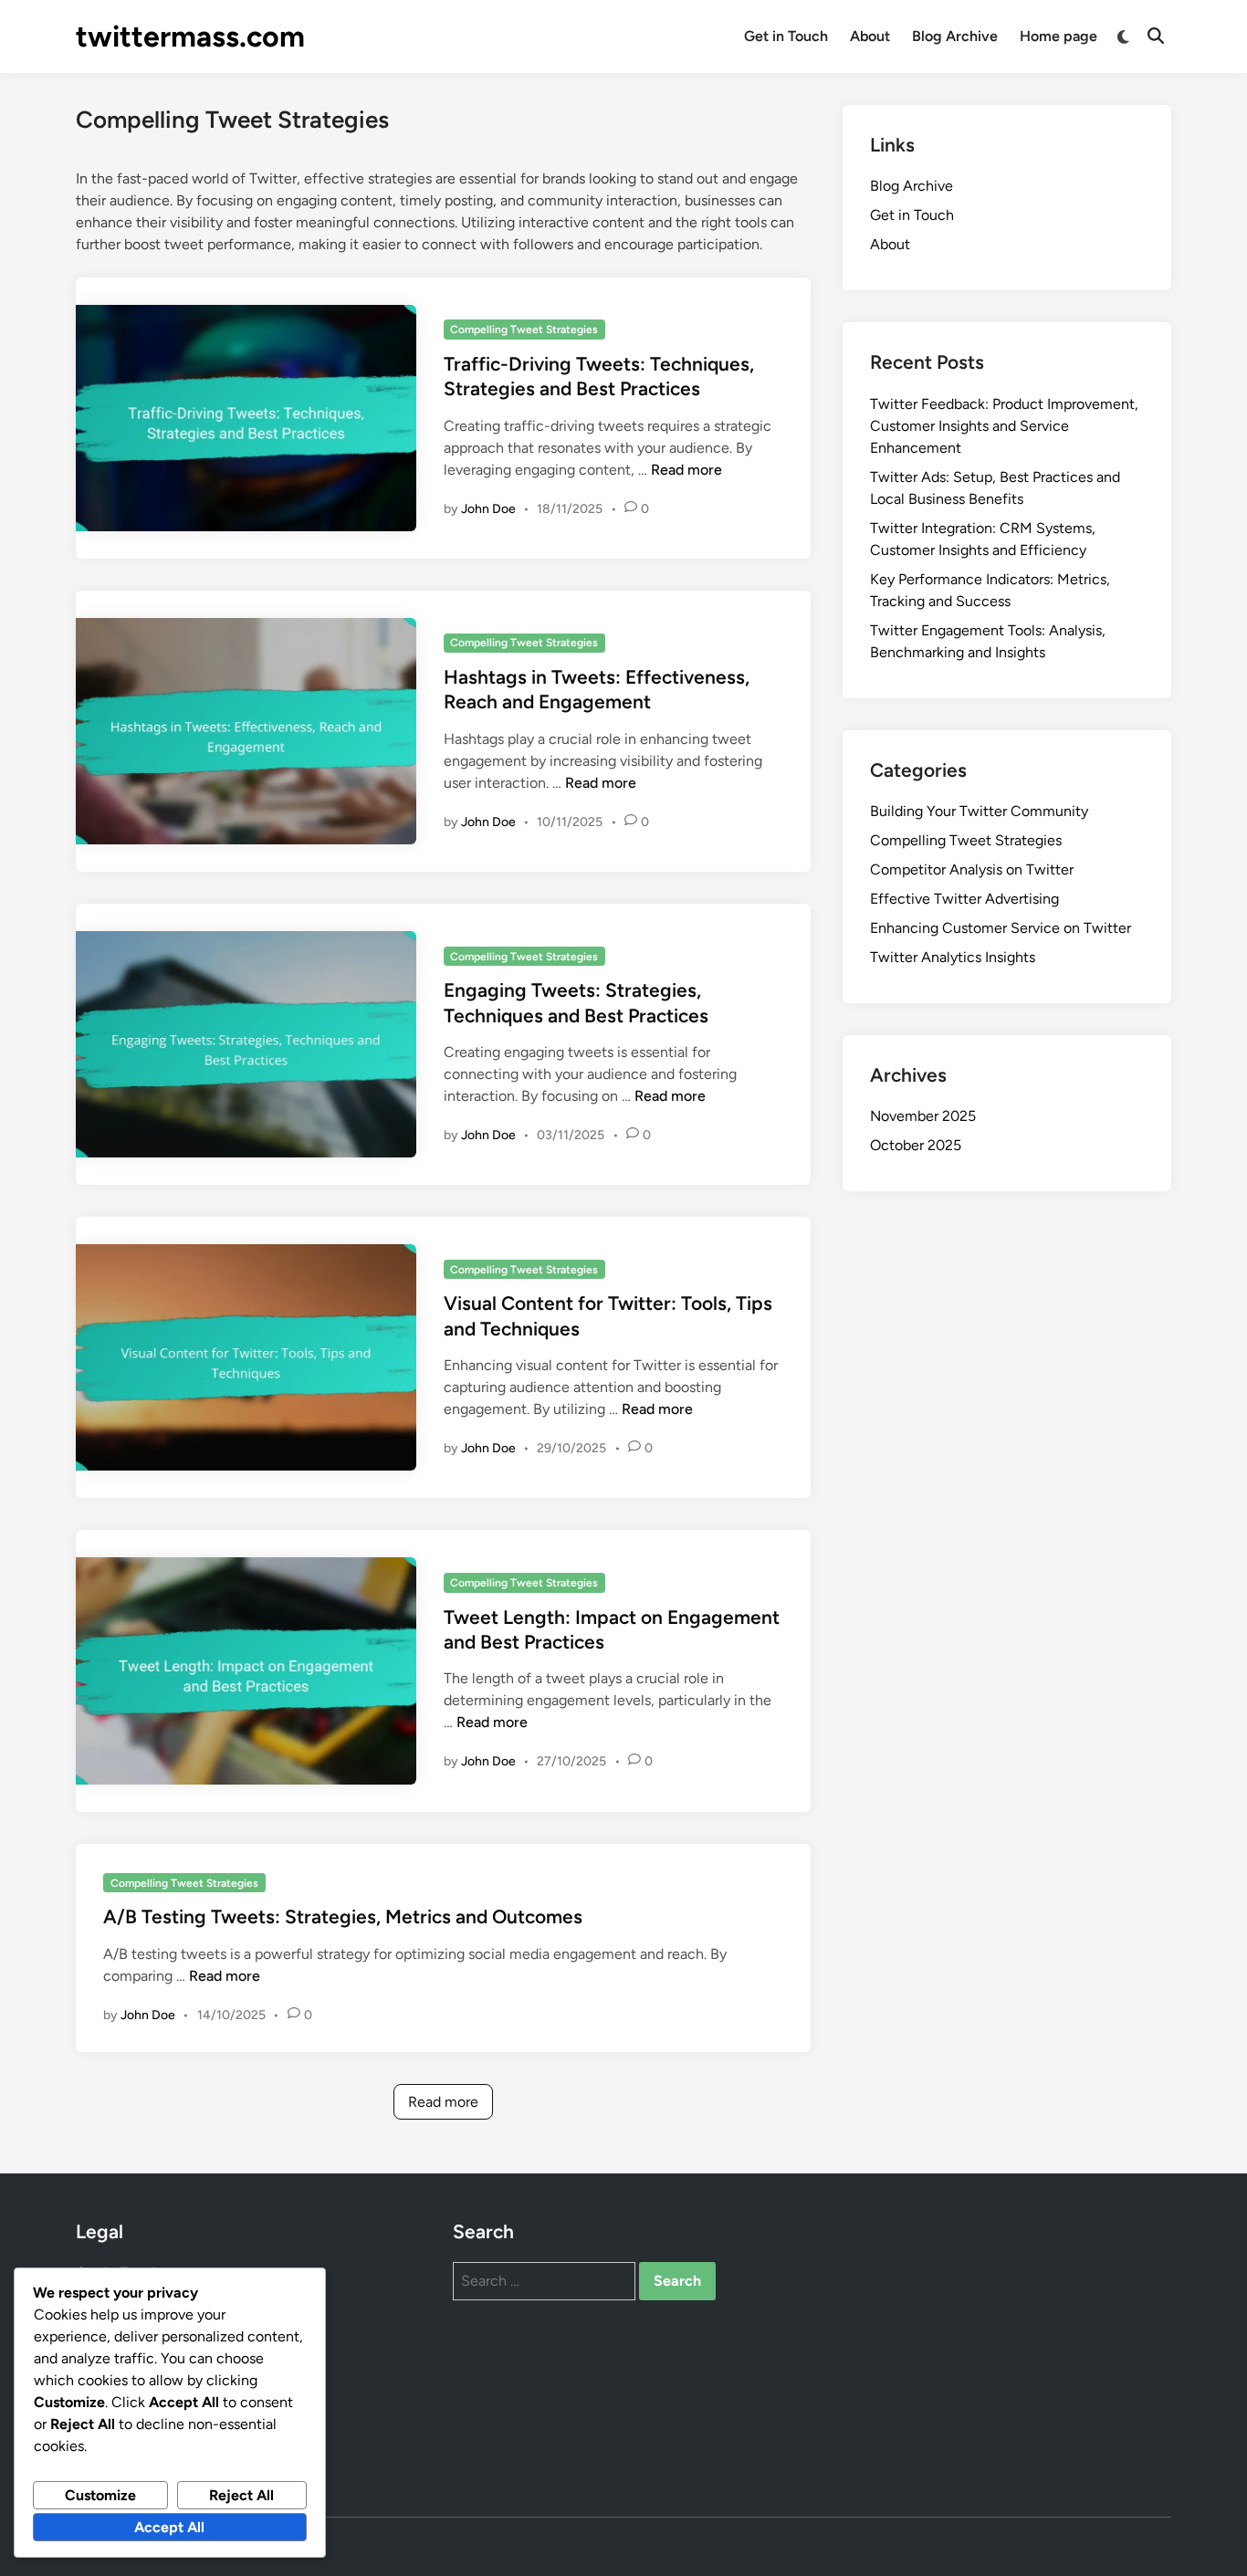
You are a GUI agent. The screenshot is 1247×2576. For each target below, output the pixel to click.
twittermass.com (190, 37)
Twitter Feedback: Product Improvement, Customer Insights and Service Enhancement (1004, 426)
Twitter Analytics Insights (953, 957)
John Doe (488, 509)
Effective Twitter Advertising (964, 899)
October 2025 (916, 1145)
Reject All (241, 2495)
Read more (686, 470)
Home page (1058, 36)
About (870, 36)
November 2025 (923, 1116)
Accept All (169, 2527)
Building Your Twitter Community (979, 811)
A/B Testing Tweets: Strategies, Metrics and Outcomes (343, 1916)
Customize (100, 2495)
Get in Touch (786, 36)
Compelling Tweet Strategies (524, 330)
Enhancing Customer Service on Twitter (1001, 928)
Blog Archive (955, 36)
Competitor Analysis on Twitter (972, 869)
